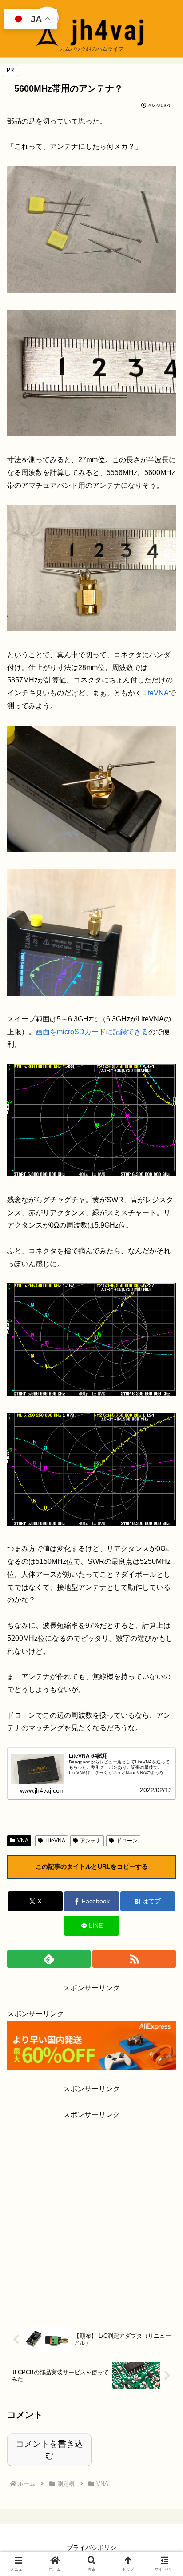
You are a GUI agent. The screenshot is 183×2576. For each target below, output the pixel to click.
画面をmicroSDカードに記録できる (92, 1032)
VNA (23, 1841)
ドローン (127, 1841)
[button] (164, 1646)
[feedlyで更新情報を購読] (49, 1959)
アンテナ (91, 1841)
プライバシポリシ (91, 2548)
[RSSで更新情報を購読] (134, 1959)
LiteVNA (155, 693)
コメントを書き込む (49, 2450)
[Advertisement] (91, 2213)
